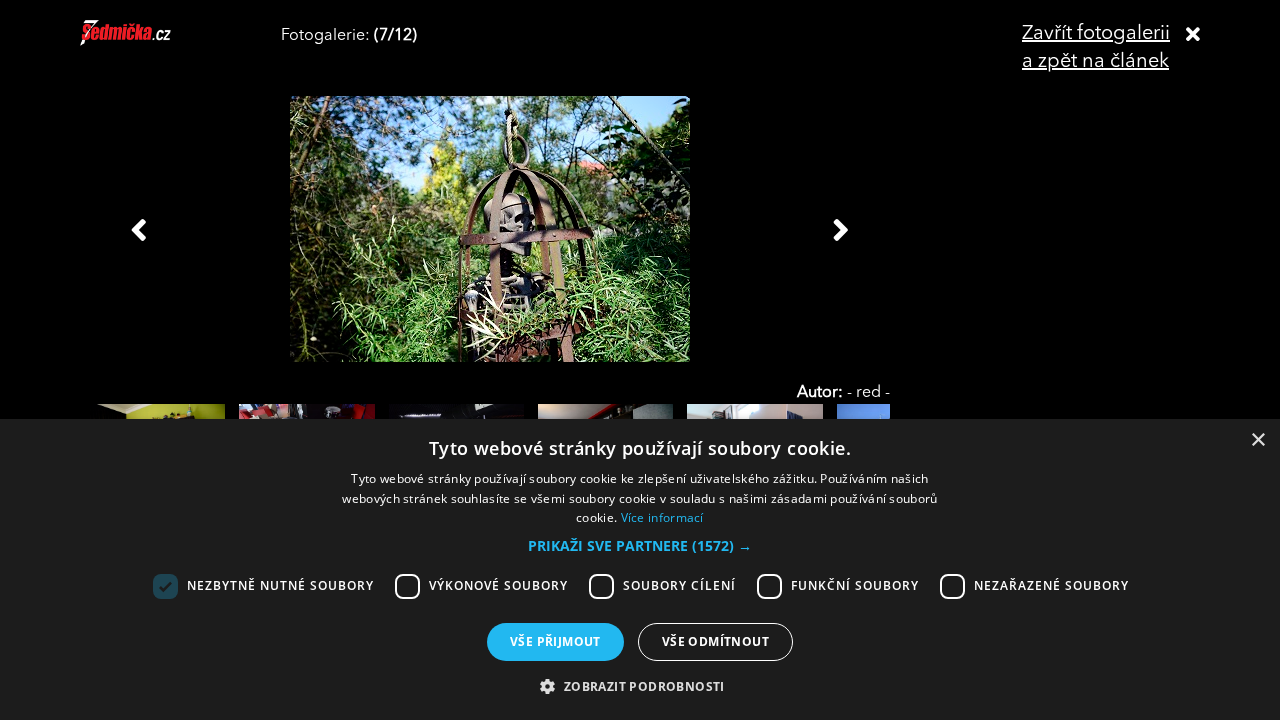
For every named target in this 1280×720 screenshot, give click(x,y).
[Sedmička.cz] (150, 42)
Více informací (662, 517)
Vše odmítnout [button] (715, 641)
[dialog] (640, 569)
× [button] (1257, 440)
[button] (640, 546)
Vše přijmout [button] (555, 641)
